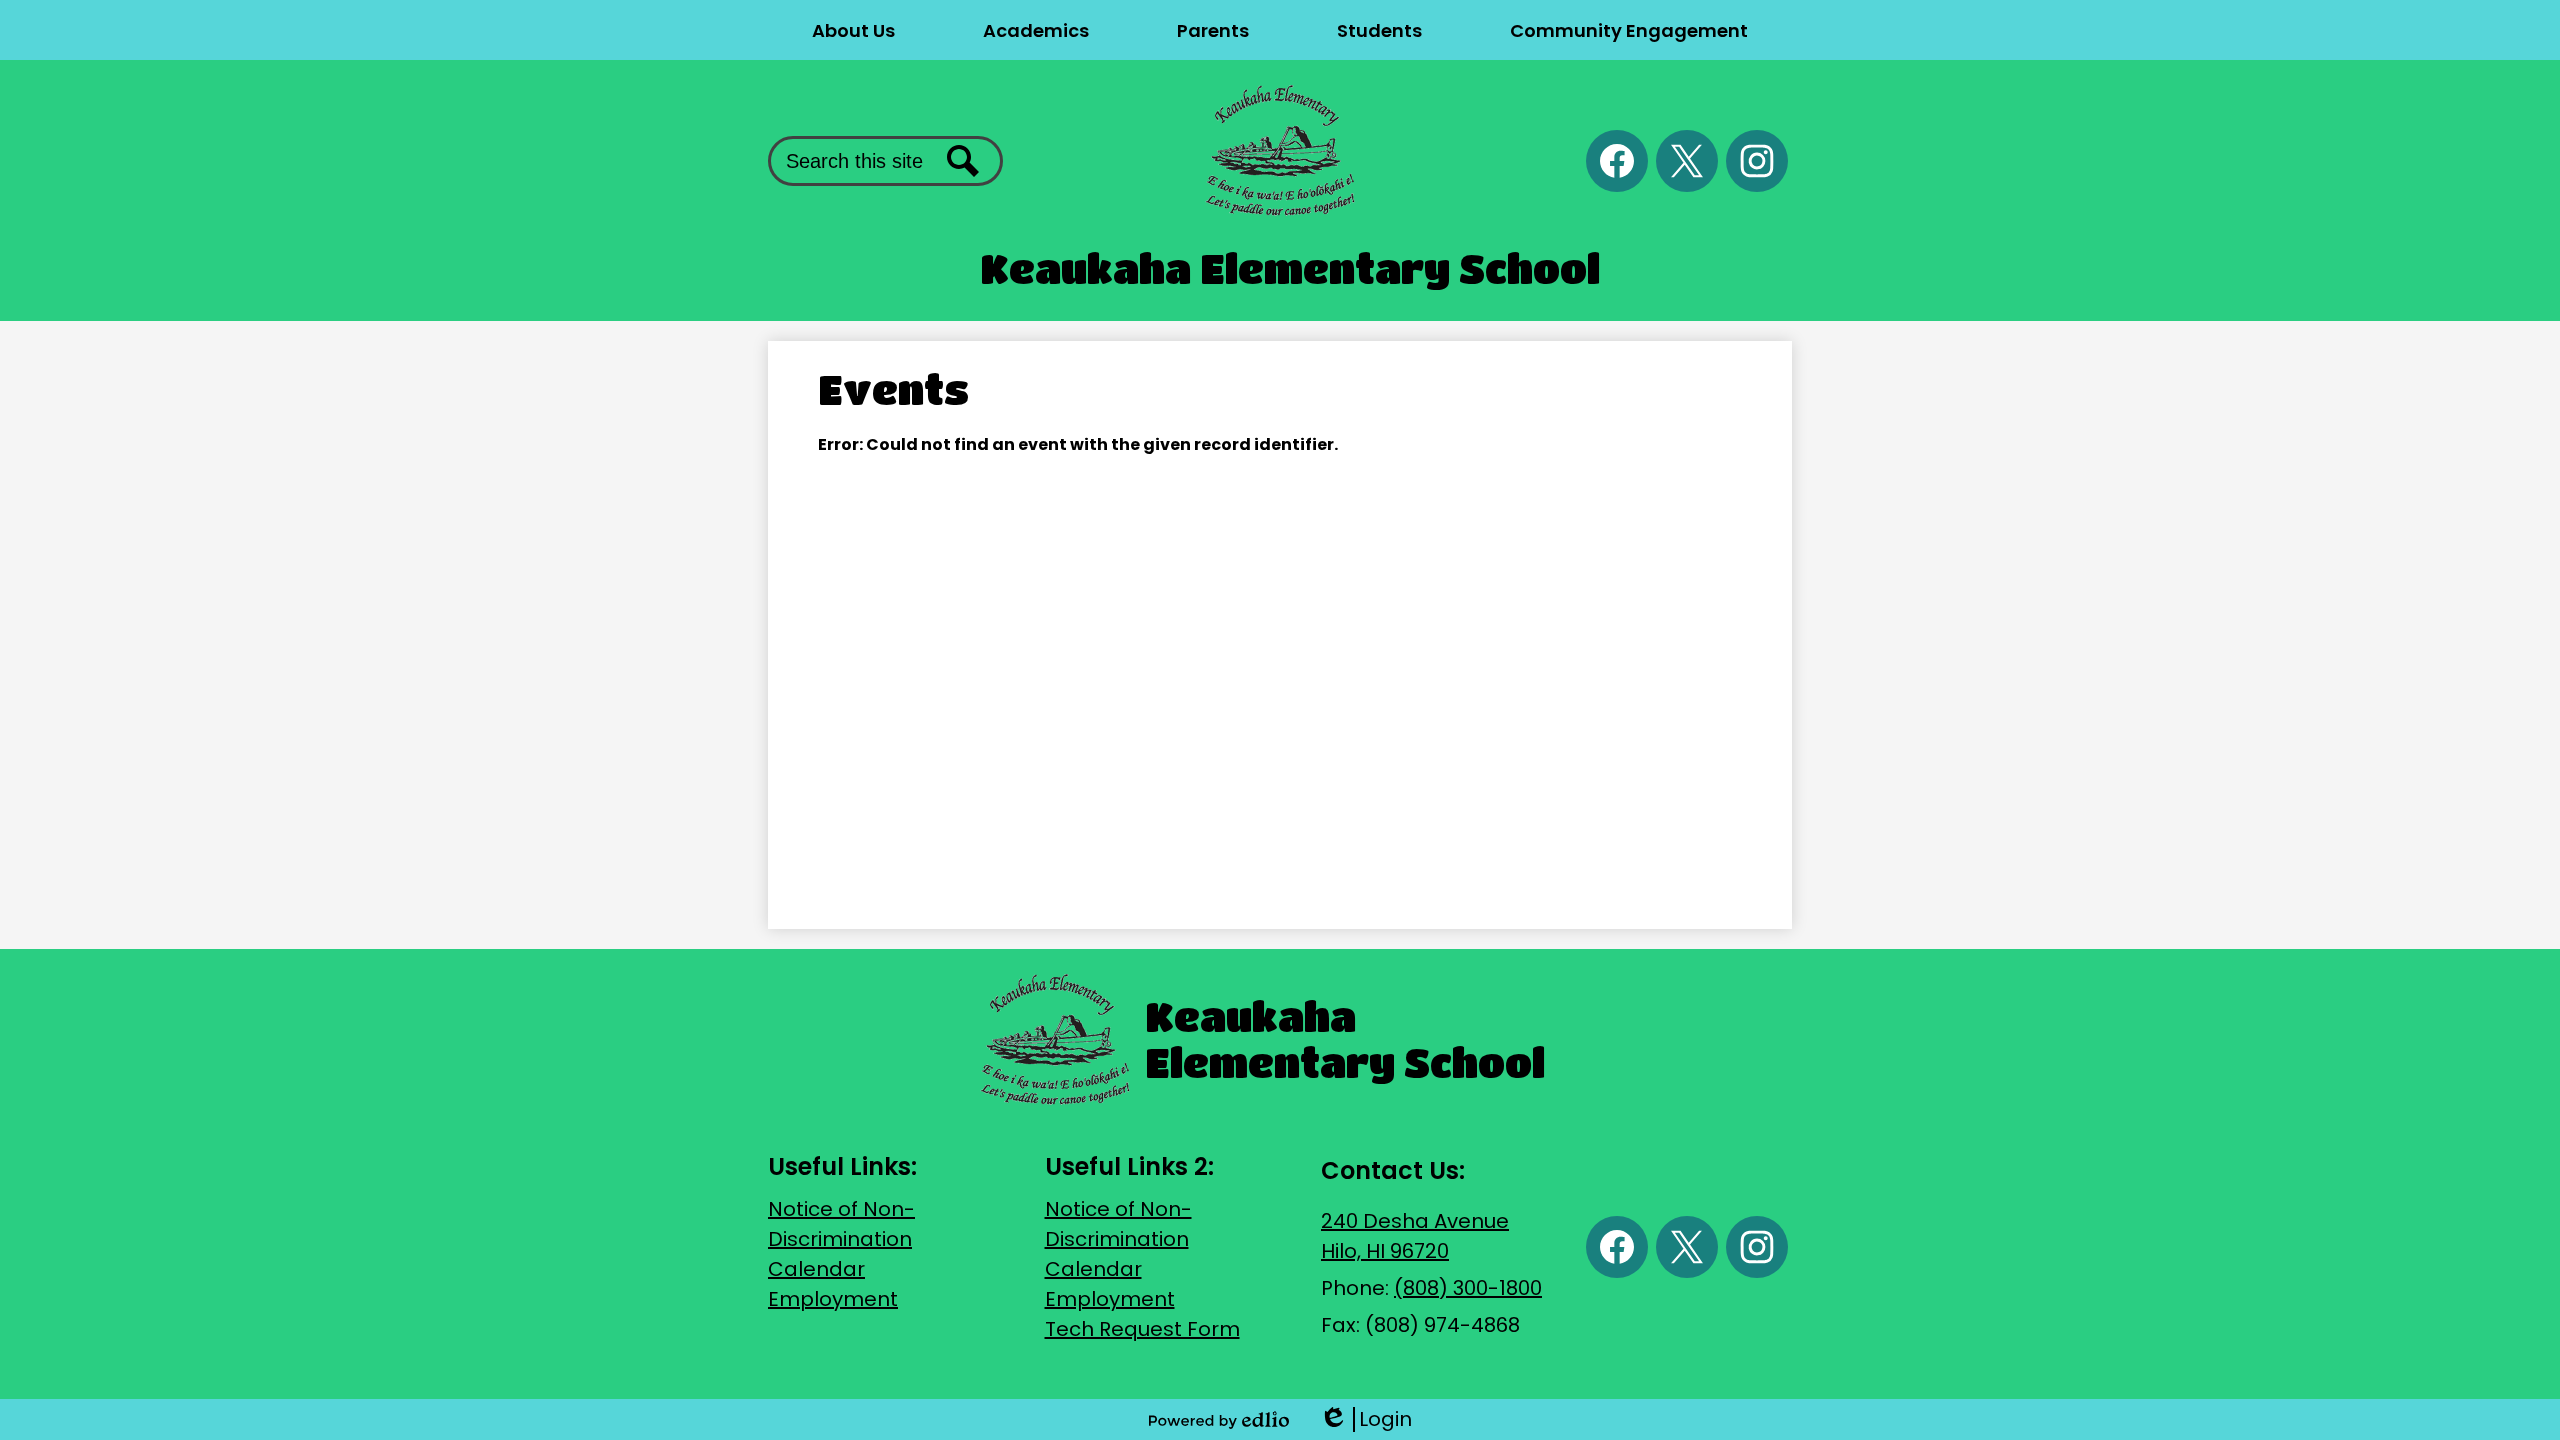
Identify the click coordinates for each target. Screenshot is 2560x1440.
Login (1365, 1419)
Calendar (816, 1269)
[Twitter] (1687, 161)
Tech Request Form (1142, 1329)
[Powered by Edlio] (1219, 1420)
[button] (853, 30)
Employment (833, 1299)
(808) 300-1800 (1468, 1288)
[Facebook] (1617, 161)
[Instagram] (1757, 161)
